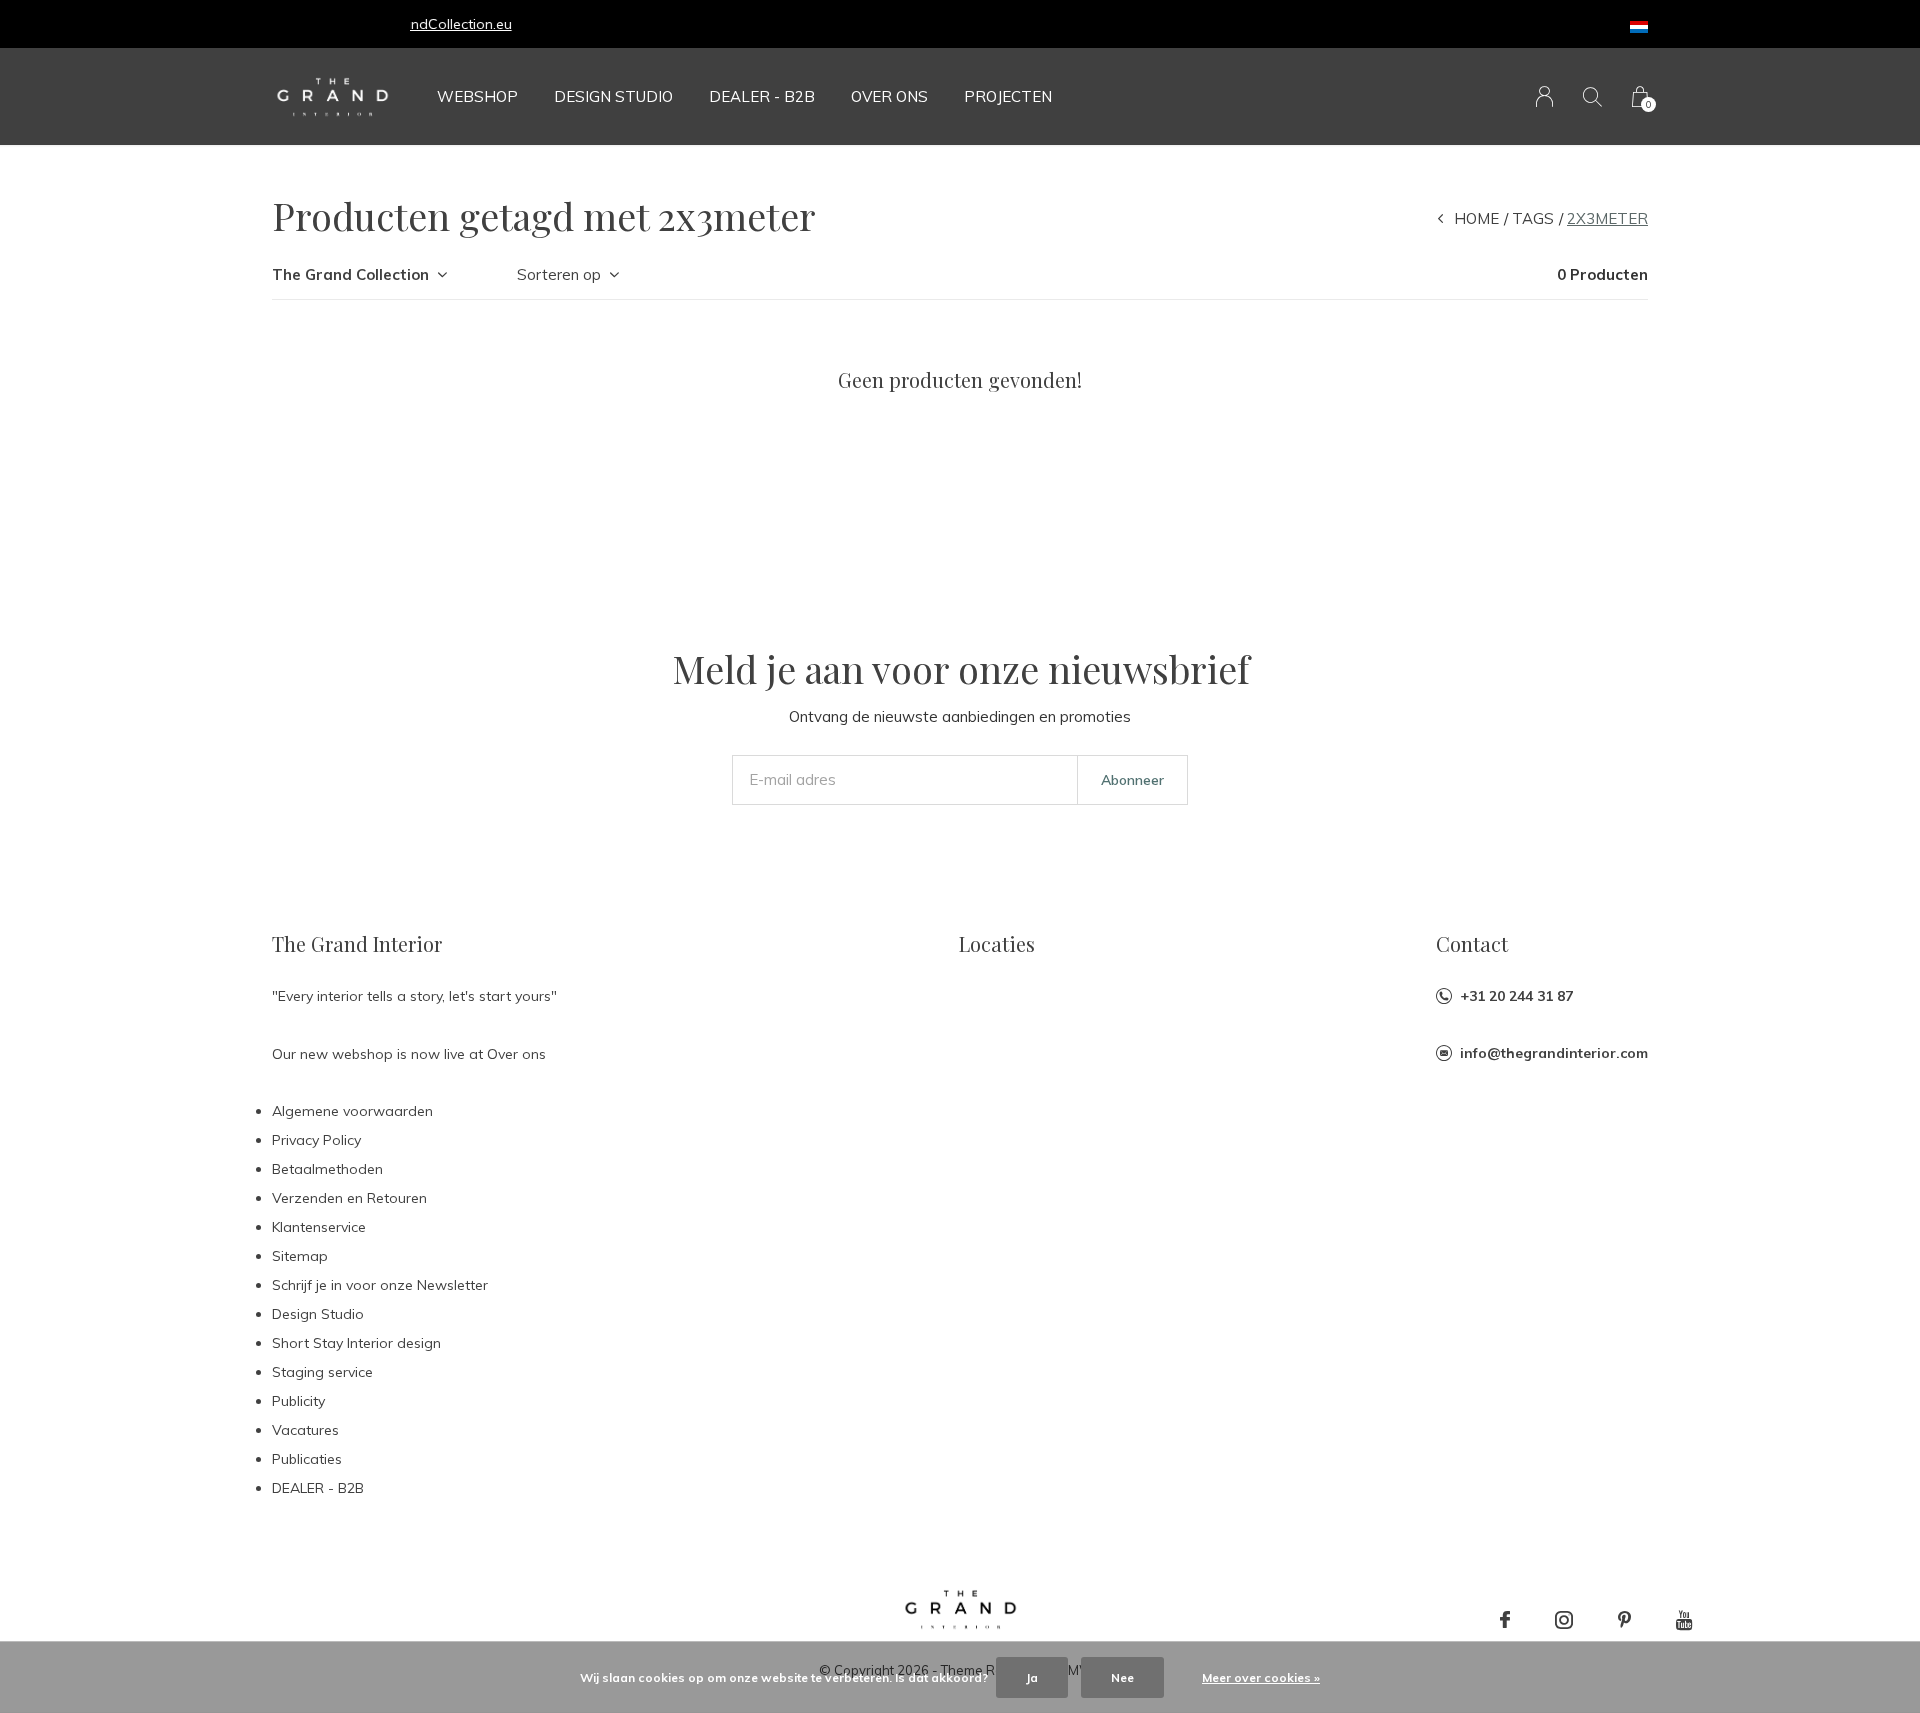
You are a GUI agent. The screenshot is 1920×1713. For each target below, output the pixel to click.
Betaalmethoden (327, 1169)
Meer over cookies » (1261, 1677)
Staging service (322, 1372)
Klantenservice (319, 1227)
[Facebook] (1505, 1620)
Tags (1533, 218)
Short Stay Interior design (356, 1343)
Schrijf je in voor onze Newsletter (380, 1285)
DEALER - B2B (762, 96)
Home (1476, 218)
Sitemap (300, 1256)
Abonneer (1132, 780)
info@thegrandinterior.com (1554, 1053)
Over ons (889, 96)
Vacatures (305, 1430)
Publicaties (307, 1459)
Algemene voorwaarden (352, 1111)
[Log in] (1544, 96)
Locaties (997, 943)
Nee (1122, 1677)
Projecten (1008, 96)
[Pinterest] (1624, 1620)
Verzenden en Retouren (349, 1198)
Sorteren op (559, 274)
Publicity (298, 1401)
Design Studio (613, 96)
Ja (1032, 1677)
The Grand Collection (350, 274)
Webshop (477, 96)
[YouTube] (1684, 1620)
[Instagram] (1564, 1620)
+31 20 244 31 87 (1516, 996)
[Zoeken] (1592, 96)
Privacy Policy (316, 1140)
